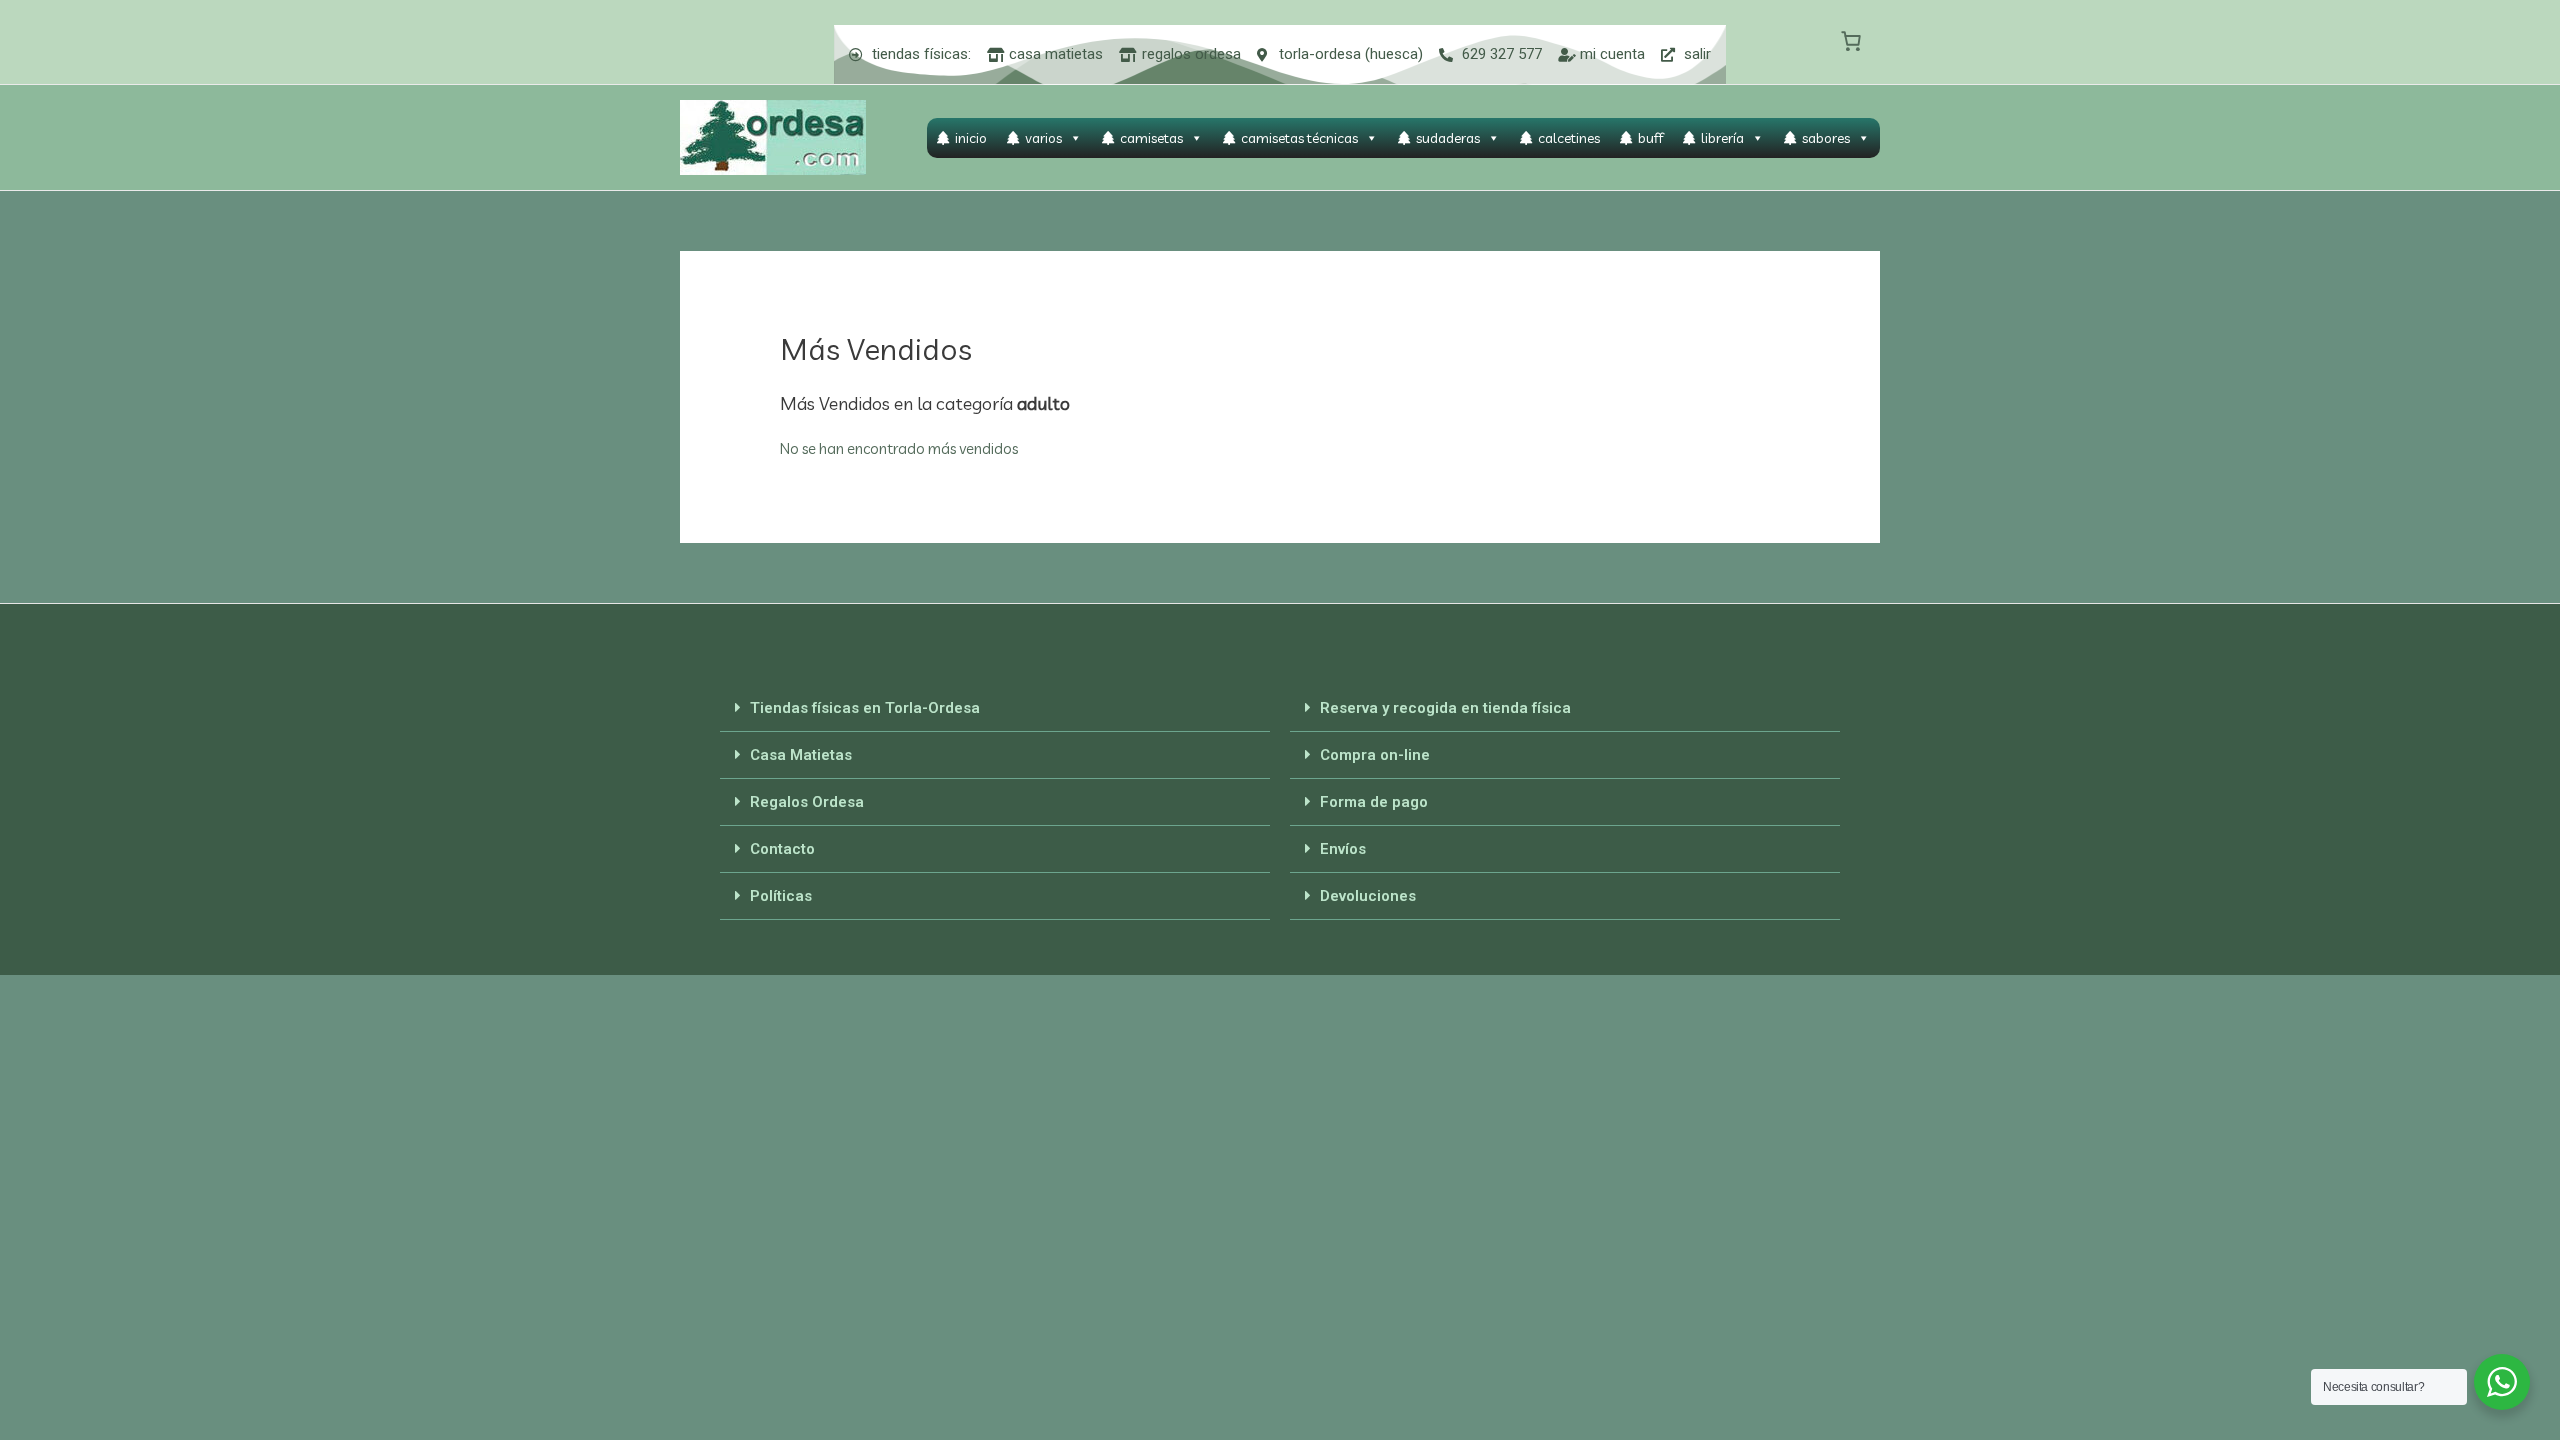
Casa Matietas (801, 755)
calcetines (1569, 138)
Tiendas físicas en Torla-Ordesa (865, 708)
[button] (995, 708)
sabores (1826, 138)
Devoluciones (1368, 896)
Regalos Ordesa (807, 802)
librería (1722, 138)
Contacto (782, 849)
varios (1043, 138)
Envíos (1343, 849)
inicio (971, 138)
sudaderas (1448, 138)
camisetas (1151, 138)
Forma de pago (1374, 802)
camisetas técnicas (1299, 138)
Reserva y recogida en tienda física (1445, 708)
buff (1650, 138)
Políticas (781, 896)
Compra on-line (1375, 755)
